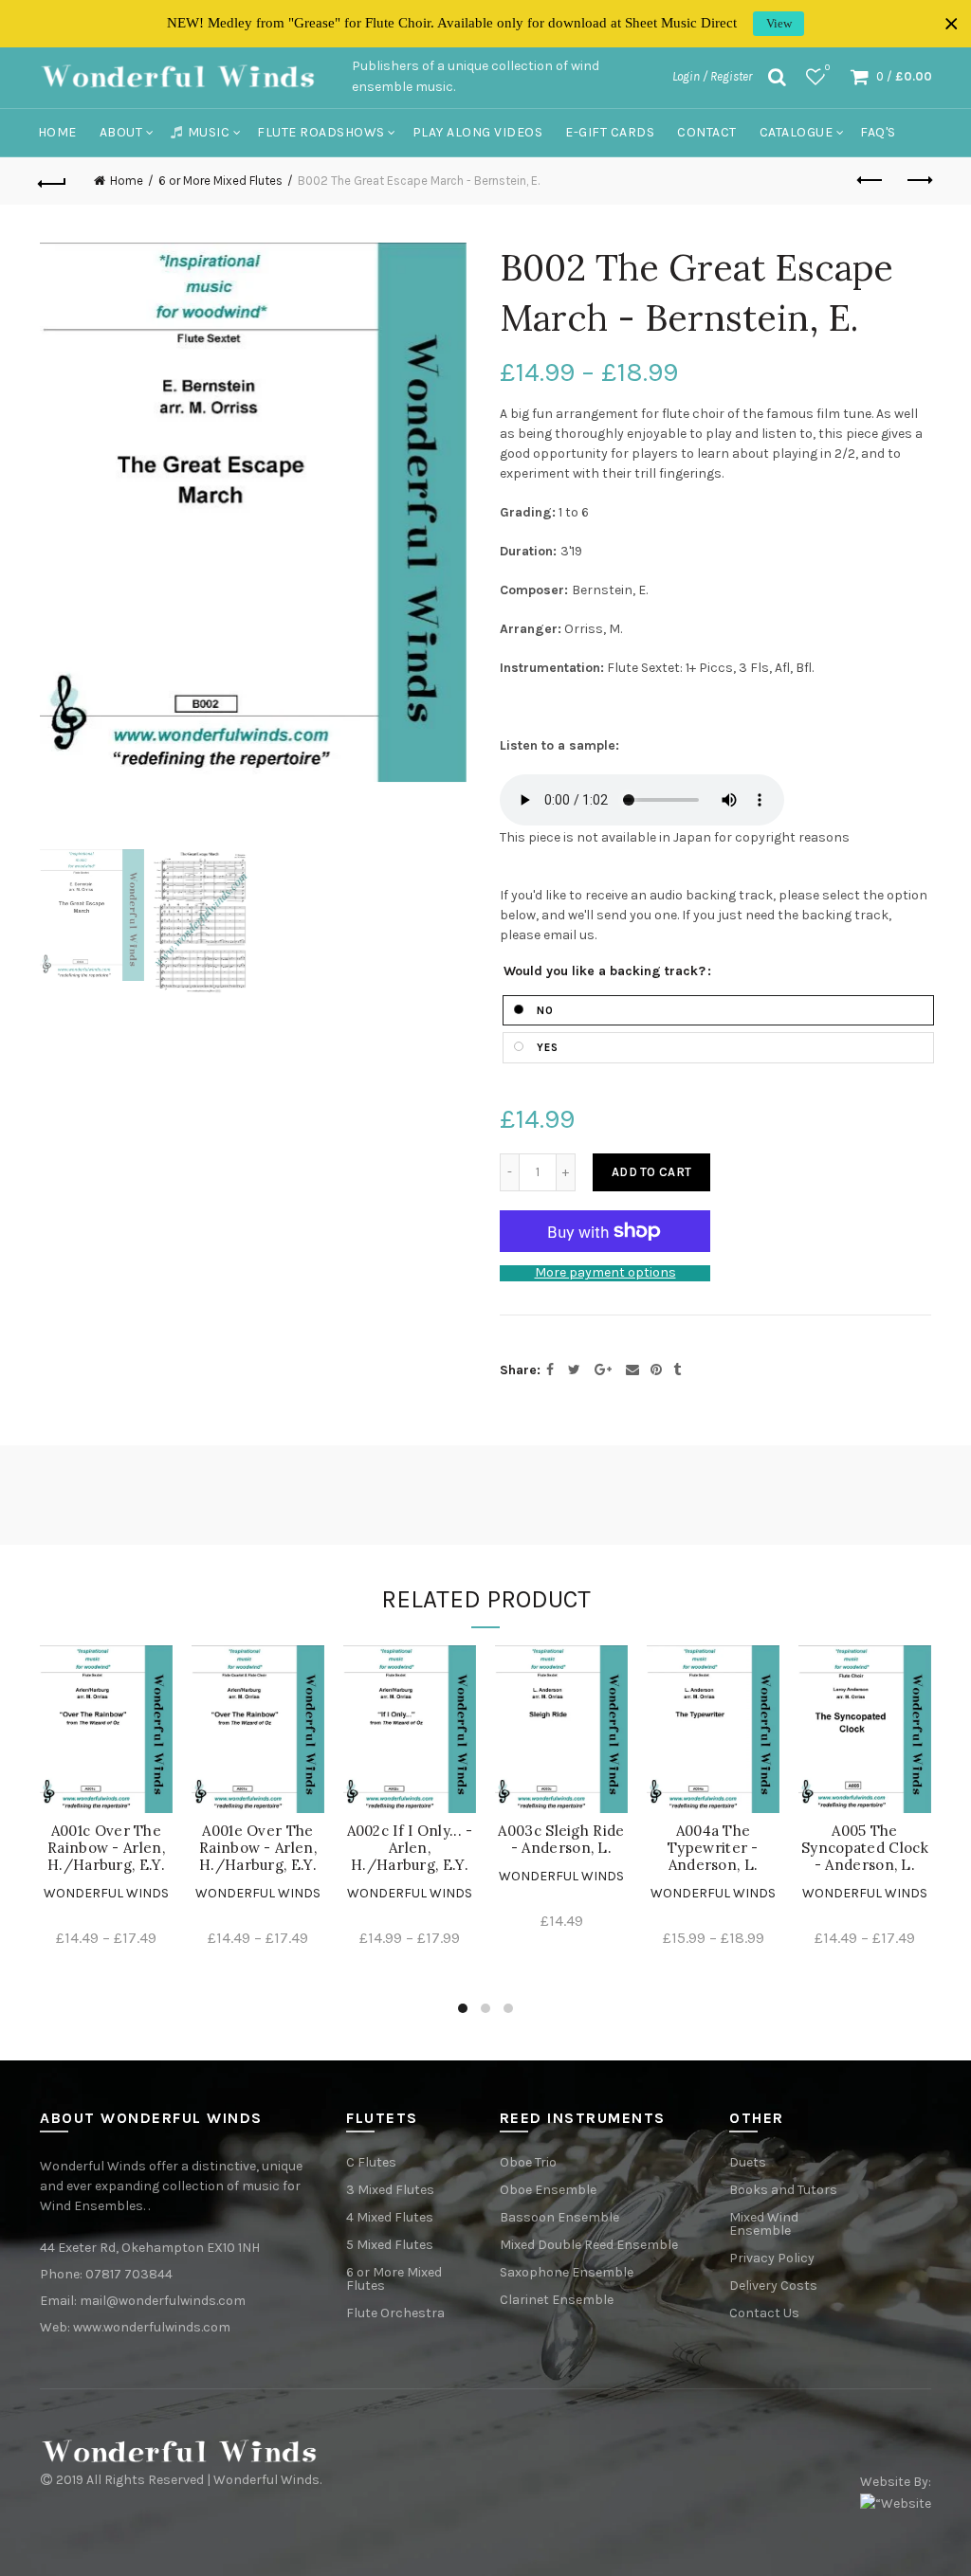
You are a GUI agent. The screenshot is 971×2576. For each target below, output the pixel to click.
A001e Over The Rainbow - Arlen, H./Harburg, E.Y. (258, 1848)
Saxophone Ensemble (567, 2272)
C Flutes (371, 2162)
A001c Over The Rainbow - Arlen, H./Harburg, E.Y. (106, 1848)
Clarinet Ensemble (557, 2300)
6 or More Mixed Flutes (220, 181)
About (121, 132)
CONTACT (707, 132)
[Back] (53, 181)
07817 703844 (129, 2274)
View (779, 23)
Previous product (870, 181)
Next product (918, 181)
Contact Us (764, 2313)
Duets (748, 2162)
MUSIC (209, 132)
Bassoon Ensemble (559, 2217)
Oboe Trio (528, 2162)
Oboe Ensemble (548, 2190)
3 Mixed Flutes (390, 2190)
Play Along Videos (478, 132)
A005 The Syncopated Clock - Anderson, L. (865, 1848)
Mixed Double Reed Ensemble (589, 2245)
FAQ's (878, 132)
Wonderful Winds (106, 1893)
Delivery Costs (773, 2286)
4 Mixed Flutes (390, 2217)
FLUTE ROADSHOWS (321, 132)
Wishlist (827, 68)
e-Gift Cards (610, 132)
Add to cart (651, 1172)
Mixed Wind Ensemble (764, 2224)
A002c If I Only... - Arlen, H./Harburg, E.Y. (410, 1848)
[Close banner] (952, 24)
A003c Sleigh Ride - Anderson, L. (561, 1840)
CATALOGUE (797, 132)
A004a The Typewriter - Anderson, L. (713, 1848)
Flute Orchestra (395, 2313)
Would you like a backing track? (605, 971)
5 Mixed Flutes (390, 2245)
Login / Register (712, 76)
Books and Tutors (783, 2190)
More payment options (605, 1273)
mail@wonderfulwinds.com (163, 2301)
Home (57, 132)
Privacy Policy (772, 2258)
